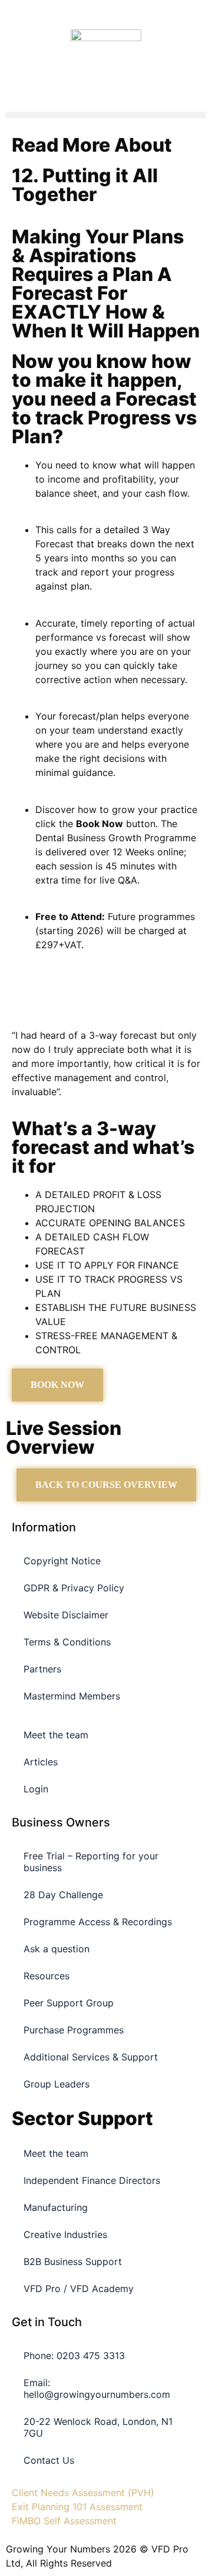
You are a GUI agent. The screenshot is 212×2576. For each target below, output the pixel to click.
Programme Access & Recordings (98, 1922)
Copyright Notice (62, 1561)
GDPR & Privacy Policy (74, 1588)
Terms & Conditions (67, 1642)
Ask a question (57, 1949)
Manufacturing (56, 2207)
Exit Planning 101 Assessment (77, 2507)
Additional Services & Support (91, 2057)
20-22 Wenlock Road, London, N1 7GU (98, 2427)
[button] (106, 115)
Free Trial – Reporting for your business (91, 1862)
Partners (42, 1669)
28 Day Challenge (63, 1895)
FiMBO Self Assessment (64, 2521)
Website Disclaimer (66, 1615)
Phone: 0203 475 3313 (74, 2356)
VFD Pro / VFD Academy (79, 2289)
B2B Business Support (73, 2261)
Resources (47, 1976)
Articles (41, 1762)
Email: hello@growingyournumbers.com (97, 2388)
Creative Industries (65, 2234)
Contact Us (49, 2460)
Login (36, 1789)
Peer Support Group (69, 2003)
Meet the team (56, 1735)
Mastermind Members (72, 1696)
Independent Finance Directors (92, 2180)
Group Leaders (57, 2084)
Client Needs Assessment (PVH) (83, 2493)
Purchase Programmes (74, 2030)
